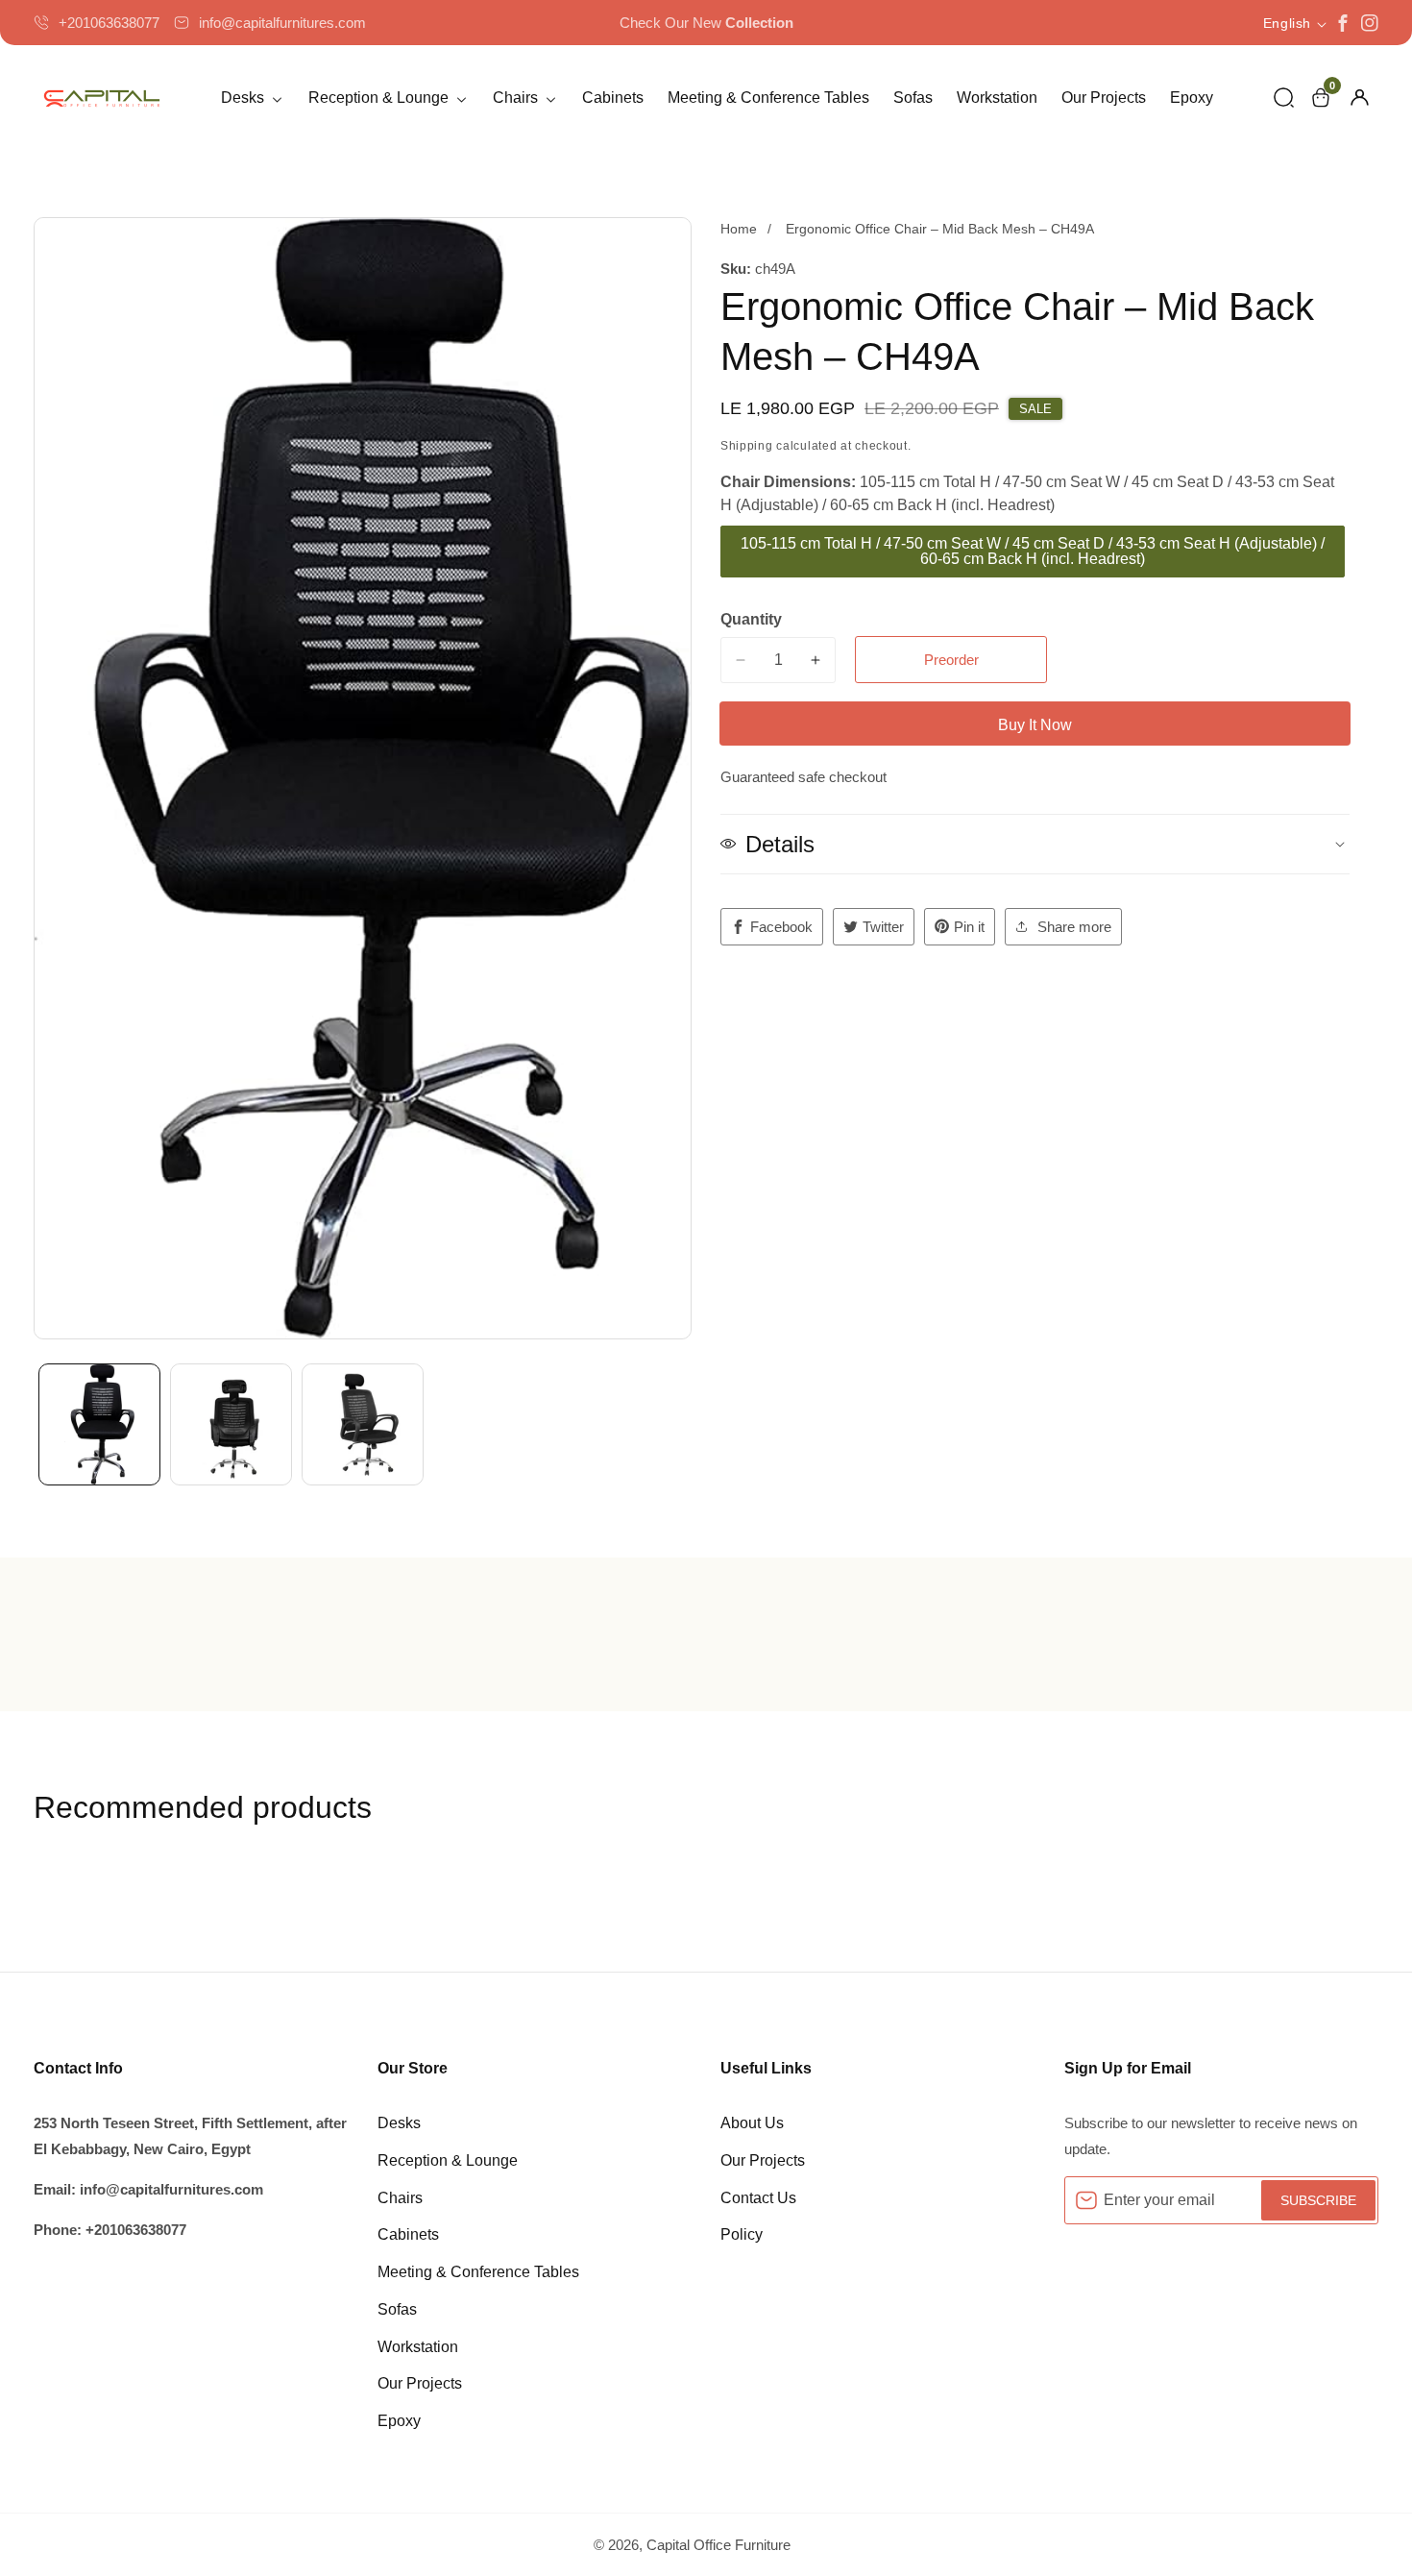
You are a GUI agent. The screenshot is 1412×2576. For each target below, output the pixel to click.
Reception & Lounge (448, 2160)
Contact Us (758, 2198)
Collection (759, 23)
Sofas (913, 98)
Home (739, 229)
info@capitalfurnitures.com (282, 23)
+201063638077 (109, 23)
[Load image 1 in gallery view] (99, 1424)
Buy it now (1035, 725)
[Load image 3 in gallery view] (363, 1424)
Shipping (747, 446)
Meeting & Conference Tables (768, 98)
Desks (399, 2123)
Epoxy (1192, 98)
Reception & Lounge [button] (380, 98)
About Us (752, 2123)
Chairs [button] (517, 98)
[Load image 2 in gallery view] (231, 1424)
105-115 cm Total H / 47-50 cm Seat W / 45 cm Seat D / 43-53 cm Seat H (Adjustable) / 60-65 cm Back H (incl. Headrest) (1033, 551)
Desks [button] (244, 98)
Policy (742, 2234)
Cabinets (613, 98)
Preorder (951, 660)
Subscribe (1318, 2200)
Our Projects (1104, 98)
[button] (1284, 98)
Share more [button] (1074, 927)
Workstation (997, 98)
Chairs (400, 2198)
